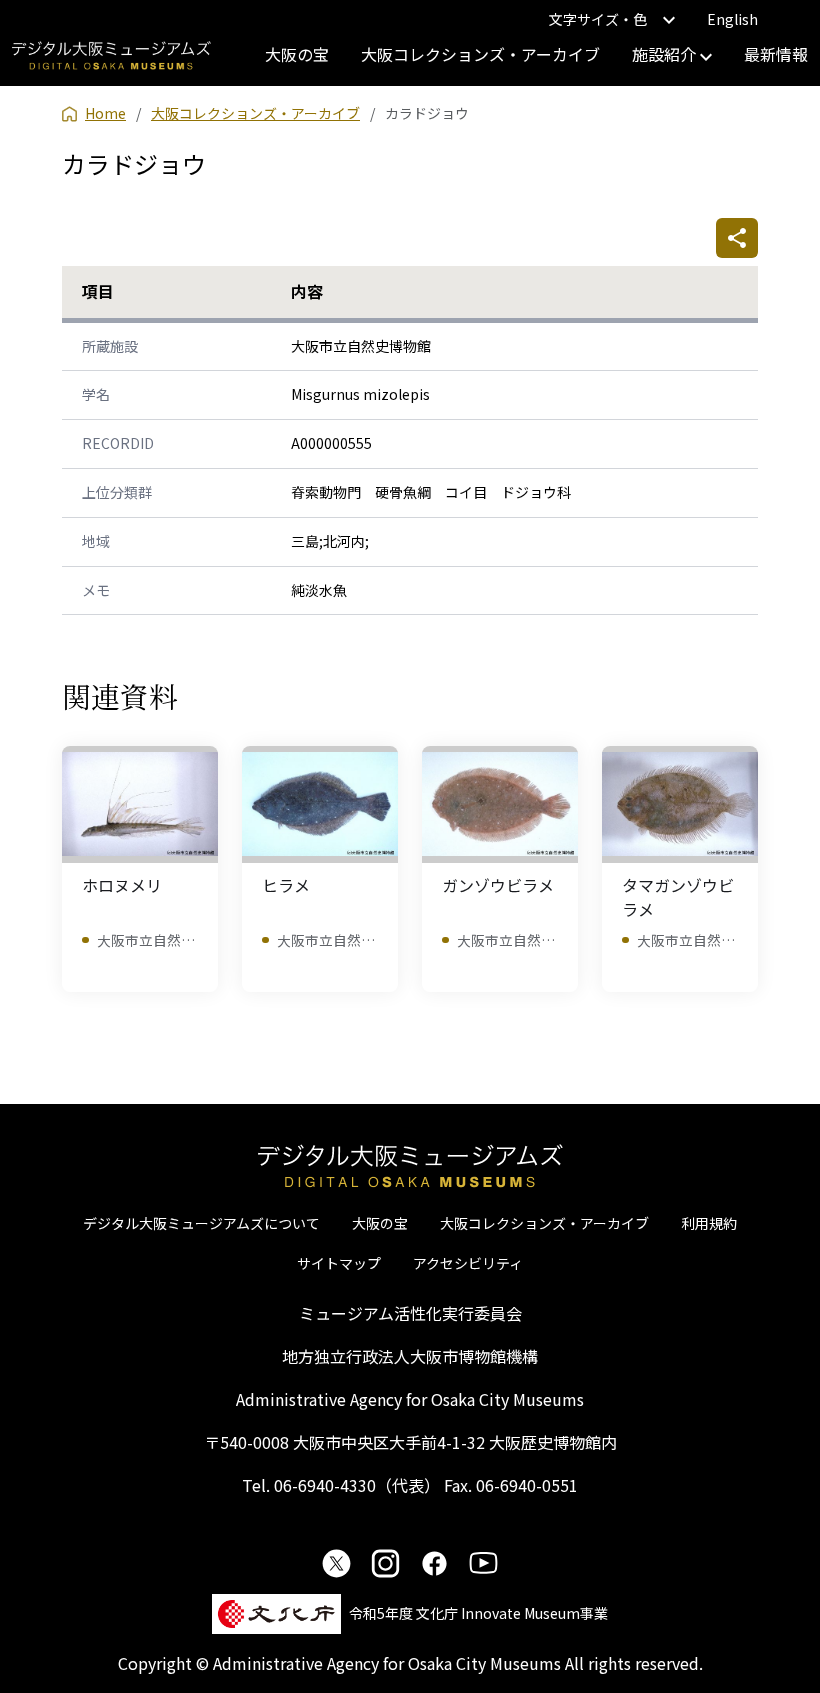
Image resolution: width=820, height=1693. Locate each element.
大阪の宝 (297, 54)
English (732, 19)
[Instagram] (385, 1563)
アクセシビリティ (468, 1263)
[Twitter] (336, 1563)
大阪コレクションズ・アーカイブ (480, 54)
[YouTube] (483, 1563)
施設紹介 (666, 54)
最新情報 (776, 54)
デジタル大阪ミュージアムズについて (201, 1223)
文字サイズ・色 (598, 19)
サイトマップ (339, 1263)
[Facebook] (434, 1563)
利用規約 (709, 1223)
